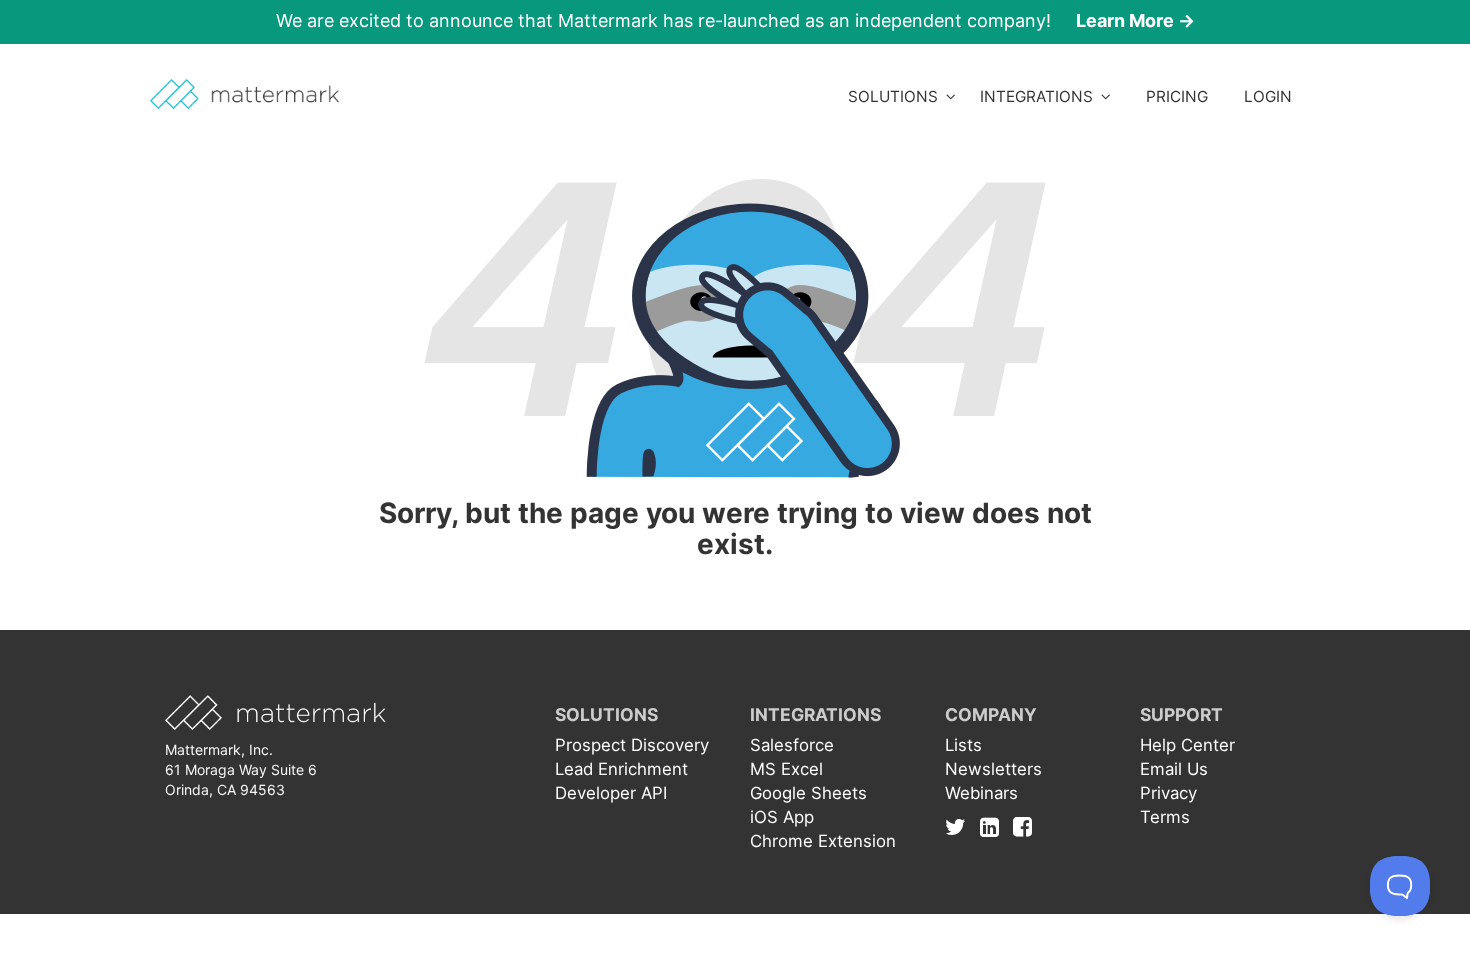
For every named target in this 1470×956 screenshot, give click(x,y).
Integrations (1040, 96)
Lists (963, 745)
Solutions (897, 96)
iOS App (782, 817)
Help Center (1187, 745)
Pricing (1177, 96)
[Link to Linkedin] (994, 827)
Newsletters (993, 769)
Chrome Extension (823, 841)
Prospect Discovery (632, 745)
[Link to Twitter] (960, 827)
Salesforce (792, 745)
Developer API (611, 793)
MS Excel (786, 769)
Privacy (1168, 793)
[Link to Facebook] (1022, 827)
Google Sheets (808, 793)
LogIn (1268, 96)
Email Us (1174, 769)
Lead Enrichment (621, 769)
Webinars (981, 793)
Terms (1165, 817)
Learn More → (1135, 20)
